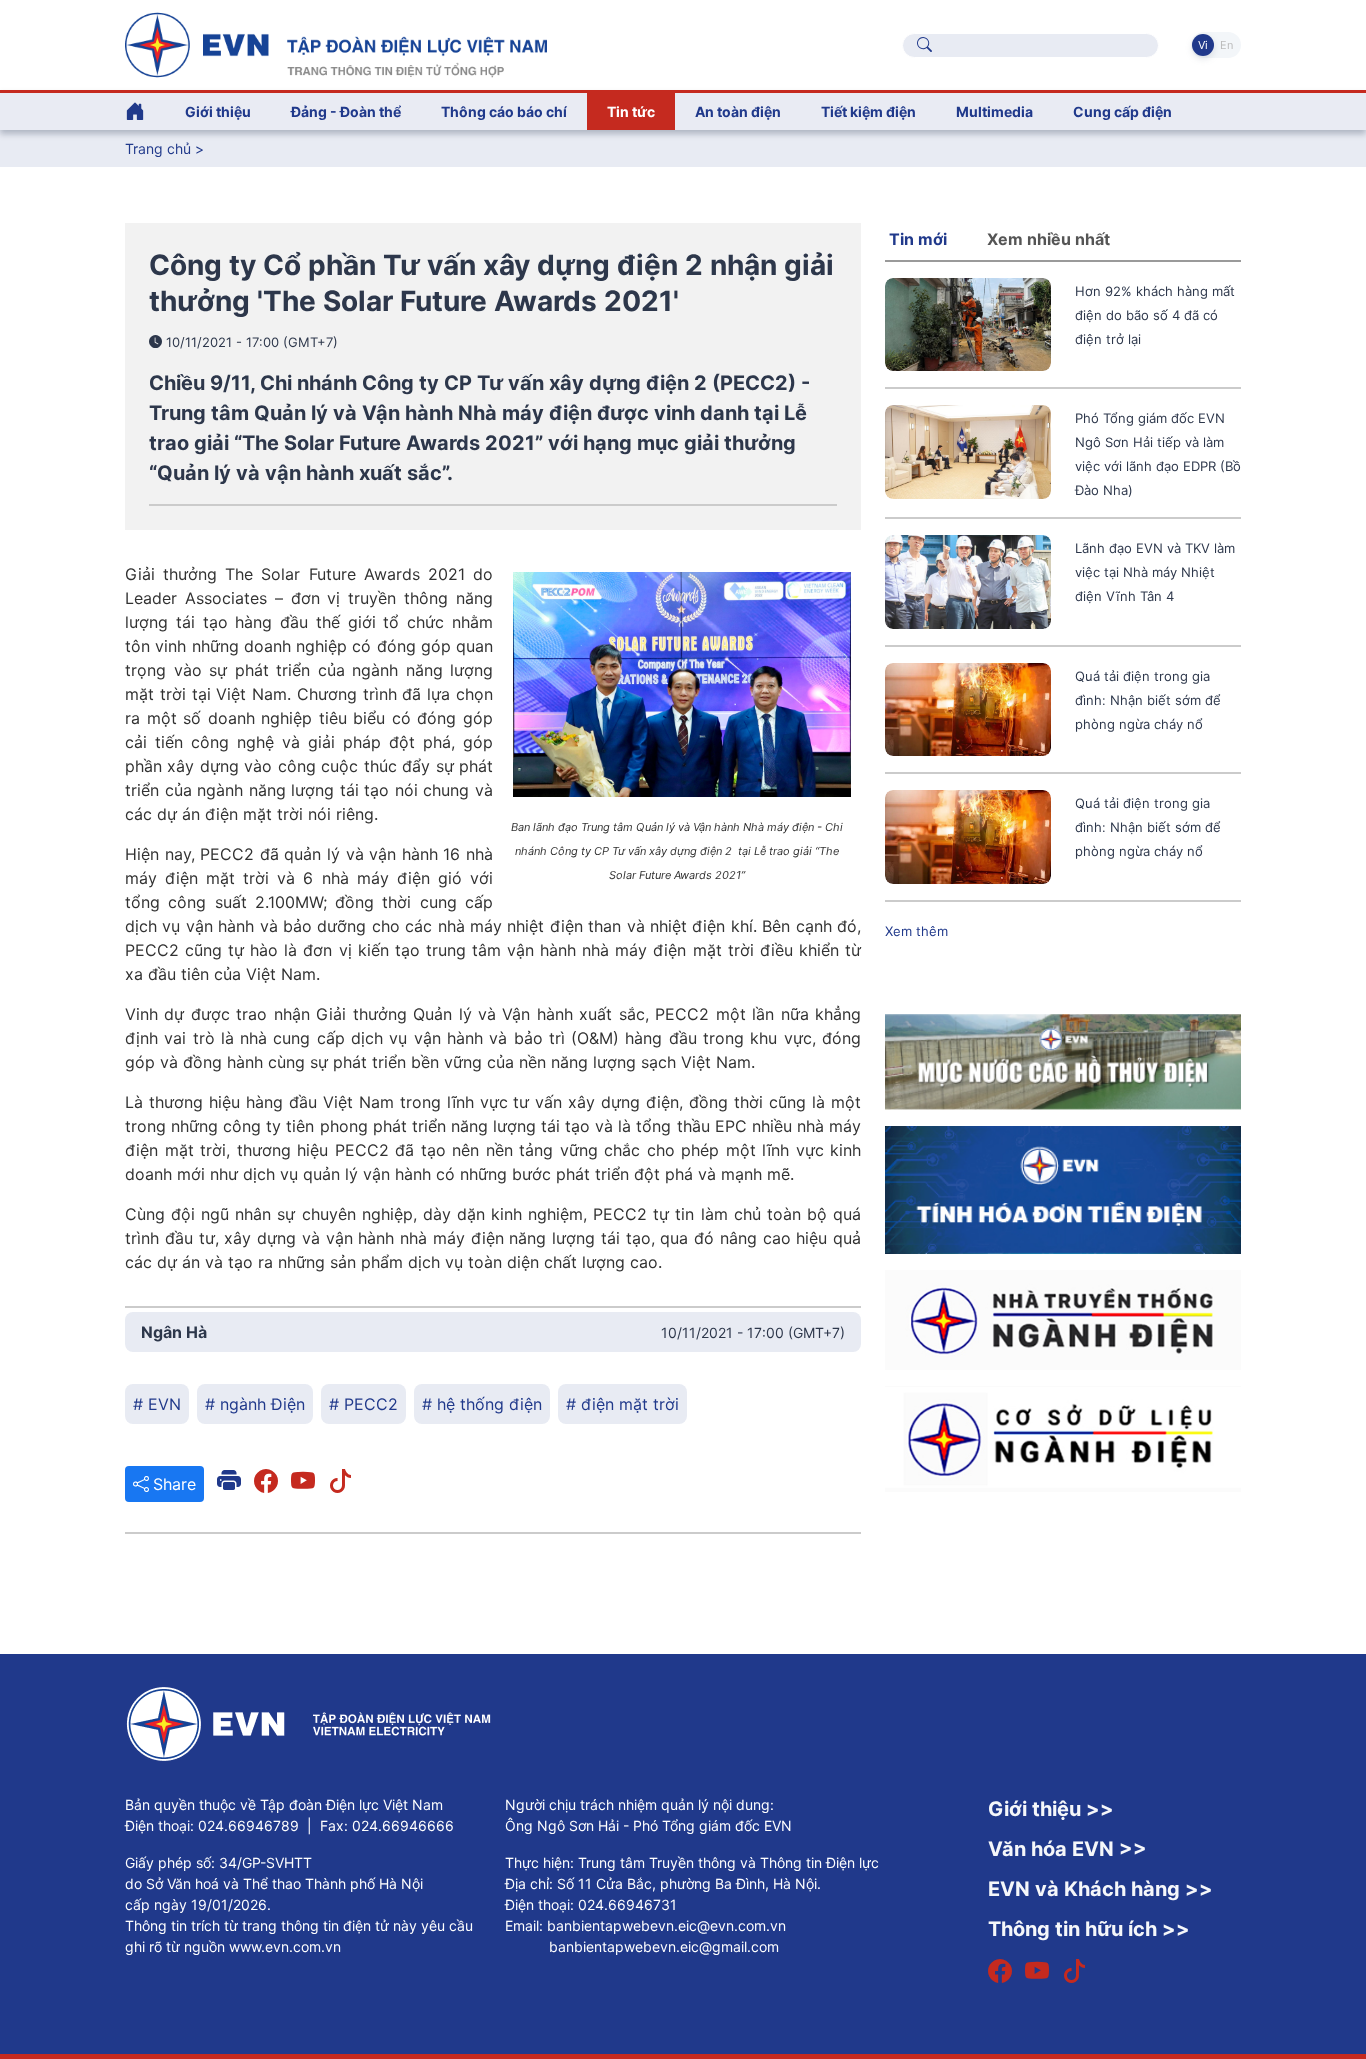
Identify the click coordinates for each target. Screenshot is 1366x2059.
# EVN (157, 1404)
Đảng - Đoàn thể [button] (346, 111)
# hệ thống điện (482, 1404)
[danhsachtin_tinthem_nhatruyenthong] (1063, 1318)
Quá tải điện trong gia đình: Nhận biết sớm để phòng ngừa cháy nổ (1148, 700)
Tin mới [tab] (918, 239)
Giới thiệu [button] (218, 111)
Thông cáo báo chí (504, 111)
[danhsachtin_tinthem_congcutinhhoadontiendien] (1063, 1188)
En (1226, 45)
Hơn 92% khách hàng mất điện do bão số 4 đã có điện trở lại (1155, 315)
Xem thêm (916, 931)
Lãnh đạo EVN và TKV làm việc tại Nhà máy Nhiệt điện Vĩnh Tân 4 (1155, 572)
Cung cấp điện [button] (1122, 111)
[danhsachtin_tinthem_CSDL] (1063, 1437)
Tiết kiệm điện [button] (868, 111)
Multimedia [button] (994, 111)
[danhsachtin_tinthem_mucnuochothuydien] (1063, 1060)
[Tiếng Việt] (336, 43)
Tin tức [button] (631, 111)
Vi (1203, 45)
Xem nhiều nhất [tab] (1048, 239)
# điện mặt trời (622, 1404)
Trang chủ (158, 148)
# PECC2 (363, 1404)
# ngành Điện (255, 1404)
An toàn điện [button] (738, 111)
